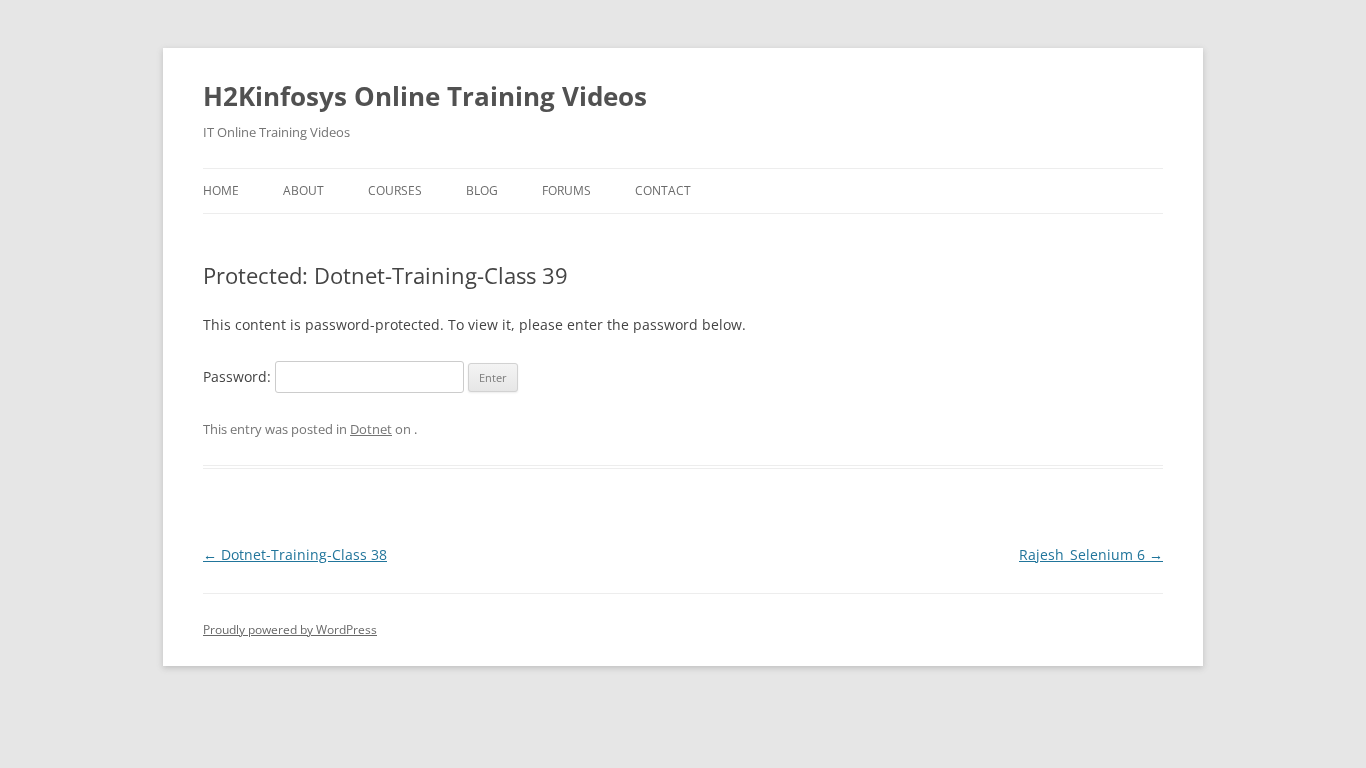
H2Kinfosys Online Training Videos (425, 96)
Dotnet (371, 429)
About (303, 190)
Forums (566, 190)
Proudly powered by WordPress (290, 629)
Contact (663, 190)
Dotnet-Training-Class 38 (295, 554)
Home (221, 190)
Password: (239, 376)
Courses (395, 190)
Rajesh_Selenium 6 (1091, 554)
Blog (482, 190)
